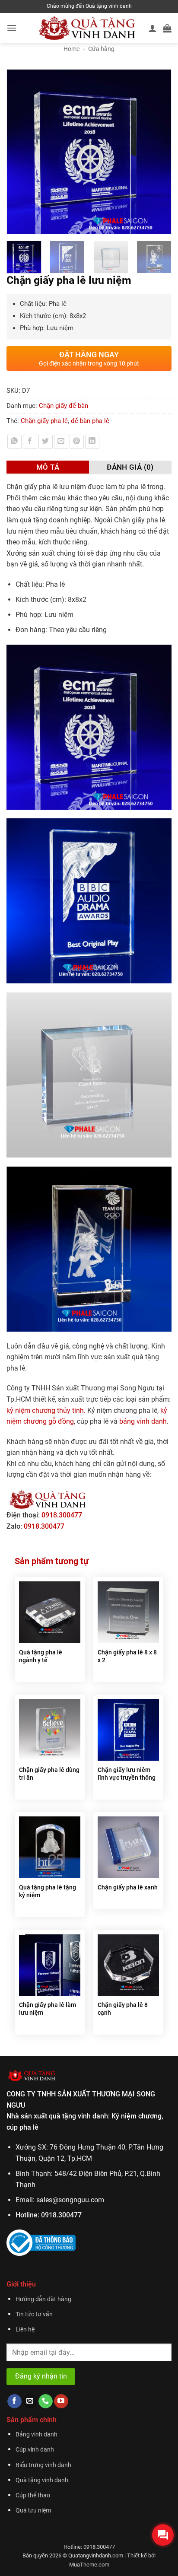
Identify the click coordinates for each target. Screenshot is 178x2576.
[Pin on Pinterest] (77, 442)
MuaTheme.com (89, 2565)
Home (72, 49)
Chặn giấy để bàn (64, 406)
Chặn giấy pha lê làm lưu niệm (48, 2009)
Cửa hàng (101, 49)
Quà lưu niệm (33, 2511)
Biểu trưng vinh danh (43, 2465)
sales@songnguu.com (70, 2200)
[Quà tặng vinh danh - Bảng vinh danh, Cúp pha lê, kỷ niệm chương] (87, 28)
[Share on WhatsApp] (14, 442)
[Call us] (46, 2401)
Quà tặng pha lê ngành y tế (41, 1656)
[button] (12, 28)
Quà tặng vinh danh (42, 2480)
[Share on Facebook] (30, 442)
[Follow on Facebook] (14, 2401)
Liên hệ (25, 2330)
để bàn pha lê (90, 421)
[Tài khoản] (153, 28)
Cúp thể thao (33, 2495)
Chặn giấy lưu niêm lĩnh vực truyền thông (127, 1774)
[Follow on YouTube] (61, 2401)
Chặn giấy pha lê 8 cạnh (123, 2009)
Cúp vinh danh (35, 2450)
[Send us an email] (30, 2401)
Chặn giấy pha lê (44, 421)
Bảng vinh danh (37, 2434)
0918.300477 (62, 1515)
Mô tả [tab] (48, 467)
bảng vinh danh (143, 1421)
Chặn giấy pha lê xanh (128, 1887)
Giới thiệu (21, 2284)
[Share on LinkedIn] (92, 442)
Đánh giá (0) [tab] (130, 467)
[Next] (161, 152)
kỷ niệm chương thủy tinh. (46, 1410)
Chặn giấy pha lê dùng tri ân (49, 1774)
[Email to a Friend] (61, 442)
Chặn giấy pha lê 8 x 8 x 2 (127, 1656)
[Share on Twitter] (46, 442)
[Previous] (17, 152)
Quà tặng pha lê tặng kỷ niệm (48, 1891)
